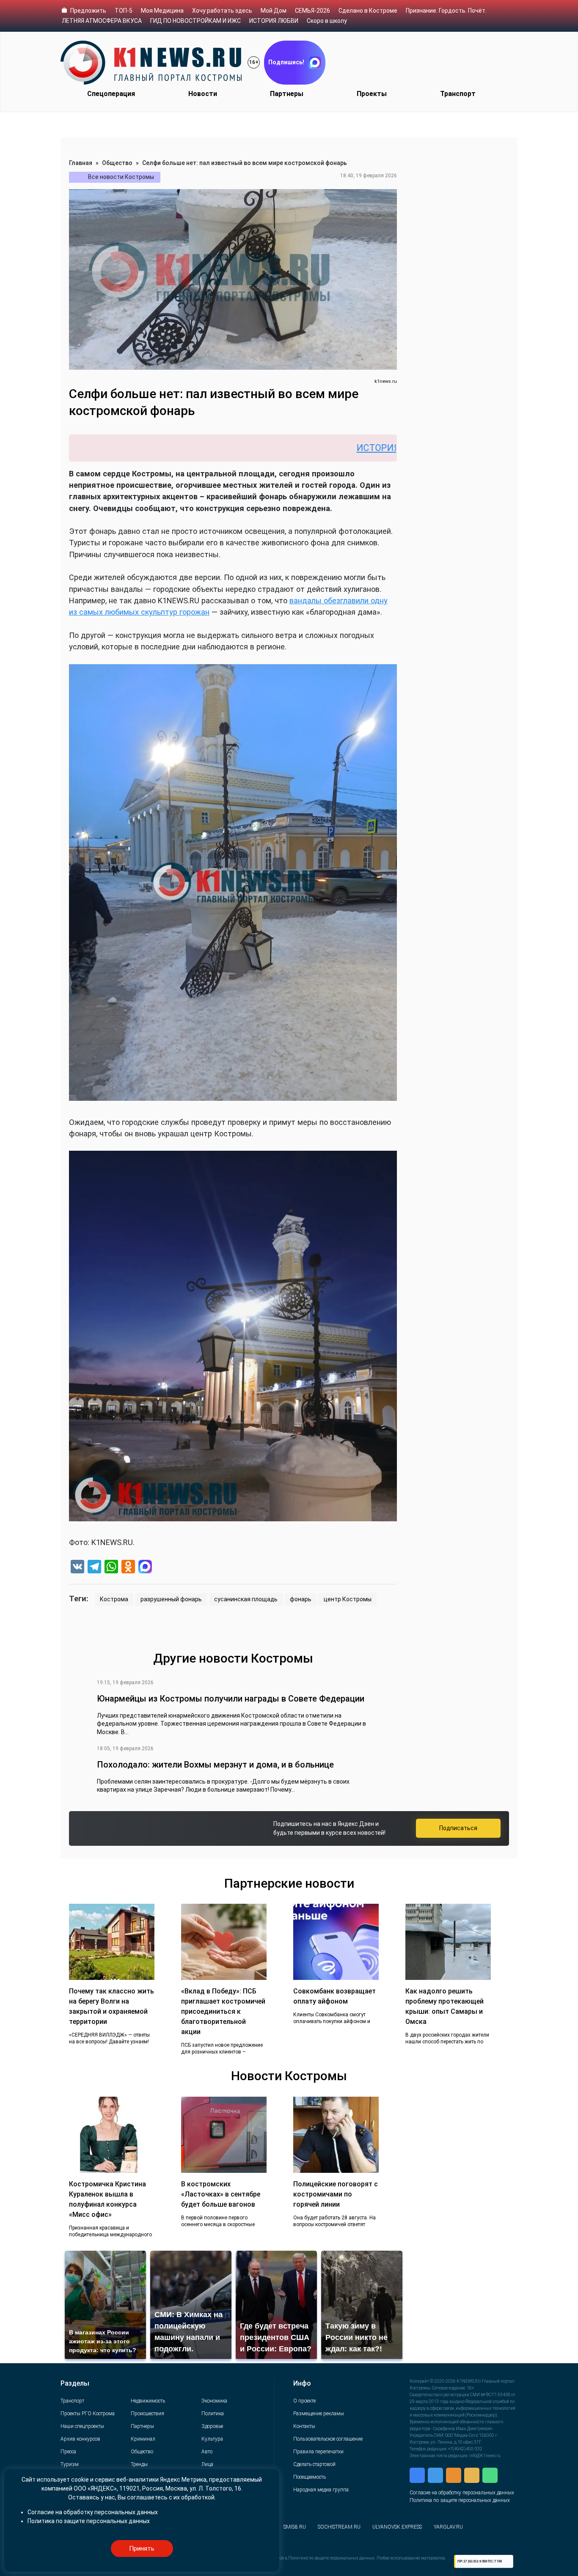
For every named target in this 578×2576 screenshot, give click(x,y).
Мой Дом (274, 11)
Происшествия (147, 2414)
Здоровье (212, 2426)
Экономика (214, 2401)
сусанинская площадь (246, 1599)
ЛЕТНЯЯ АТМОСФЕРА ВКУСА (102, 21)
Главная (81, 163)
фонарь (301, 1599)
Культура (212, 2439)
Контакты (304, 2426)
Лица (207, 2464)
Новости (203, 94)
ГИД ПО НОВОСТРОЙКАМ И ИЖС (195, 21)
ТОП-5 (124, 11)
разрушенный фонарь (171, 1599)
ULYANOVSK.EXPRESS (397, 2527)
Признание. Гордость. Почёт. (446, 11)
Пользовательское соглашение (328, 2439)
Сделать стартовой (314, 2464)
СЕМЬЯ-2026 (312, 11)
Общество (117, 163)
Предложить (88, 11)
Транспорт (458, 94)
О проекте (304, 2401)
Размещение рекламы (319, 2414)
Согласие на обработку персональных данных (462, 2493)
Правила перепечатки (318, 2452)
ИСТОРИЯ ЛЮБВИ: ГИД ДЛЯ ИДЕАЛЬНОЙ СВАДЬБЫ (382, 448)
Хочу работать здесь (222, 11)
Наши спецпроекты (82, 2426)
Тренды (139, 2464)
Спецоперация (111, 94)
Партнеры (287, 94)
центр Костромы (348, 1599)
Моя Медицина (162, 11)
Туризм (70, 2464)
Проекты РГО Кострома (88, 2414)
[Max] (145, 1568)
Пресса (68, 2452)
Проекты (372, 94)
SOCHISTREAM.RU (339, 2527)
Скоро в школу (327, 21)
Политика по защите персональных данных (460, 2500)
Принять (142, 2549)
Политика (213, 2414)
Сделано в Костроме (368, 11)
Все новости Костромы (121, 177)
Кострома (114, 1599)
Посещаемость (310, 2477)
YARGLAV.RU (448, 2527)
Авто (207, 2452)
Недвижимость (148, 2401)
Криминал (143, 2439)
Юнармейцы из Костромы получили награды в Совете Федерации (231, 1699)
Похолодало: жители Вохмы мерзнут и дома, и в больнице (215, 1765)
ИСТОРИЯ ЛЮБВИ (274, 21)
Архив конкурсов (80, 2439)
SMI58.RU (295, 2527)
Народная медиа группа (321, 2490)
